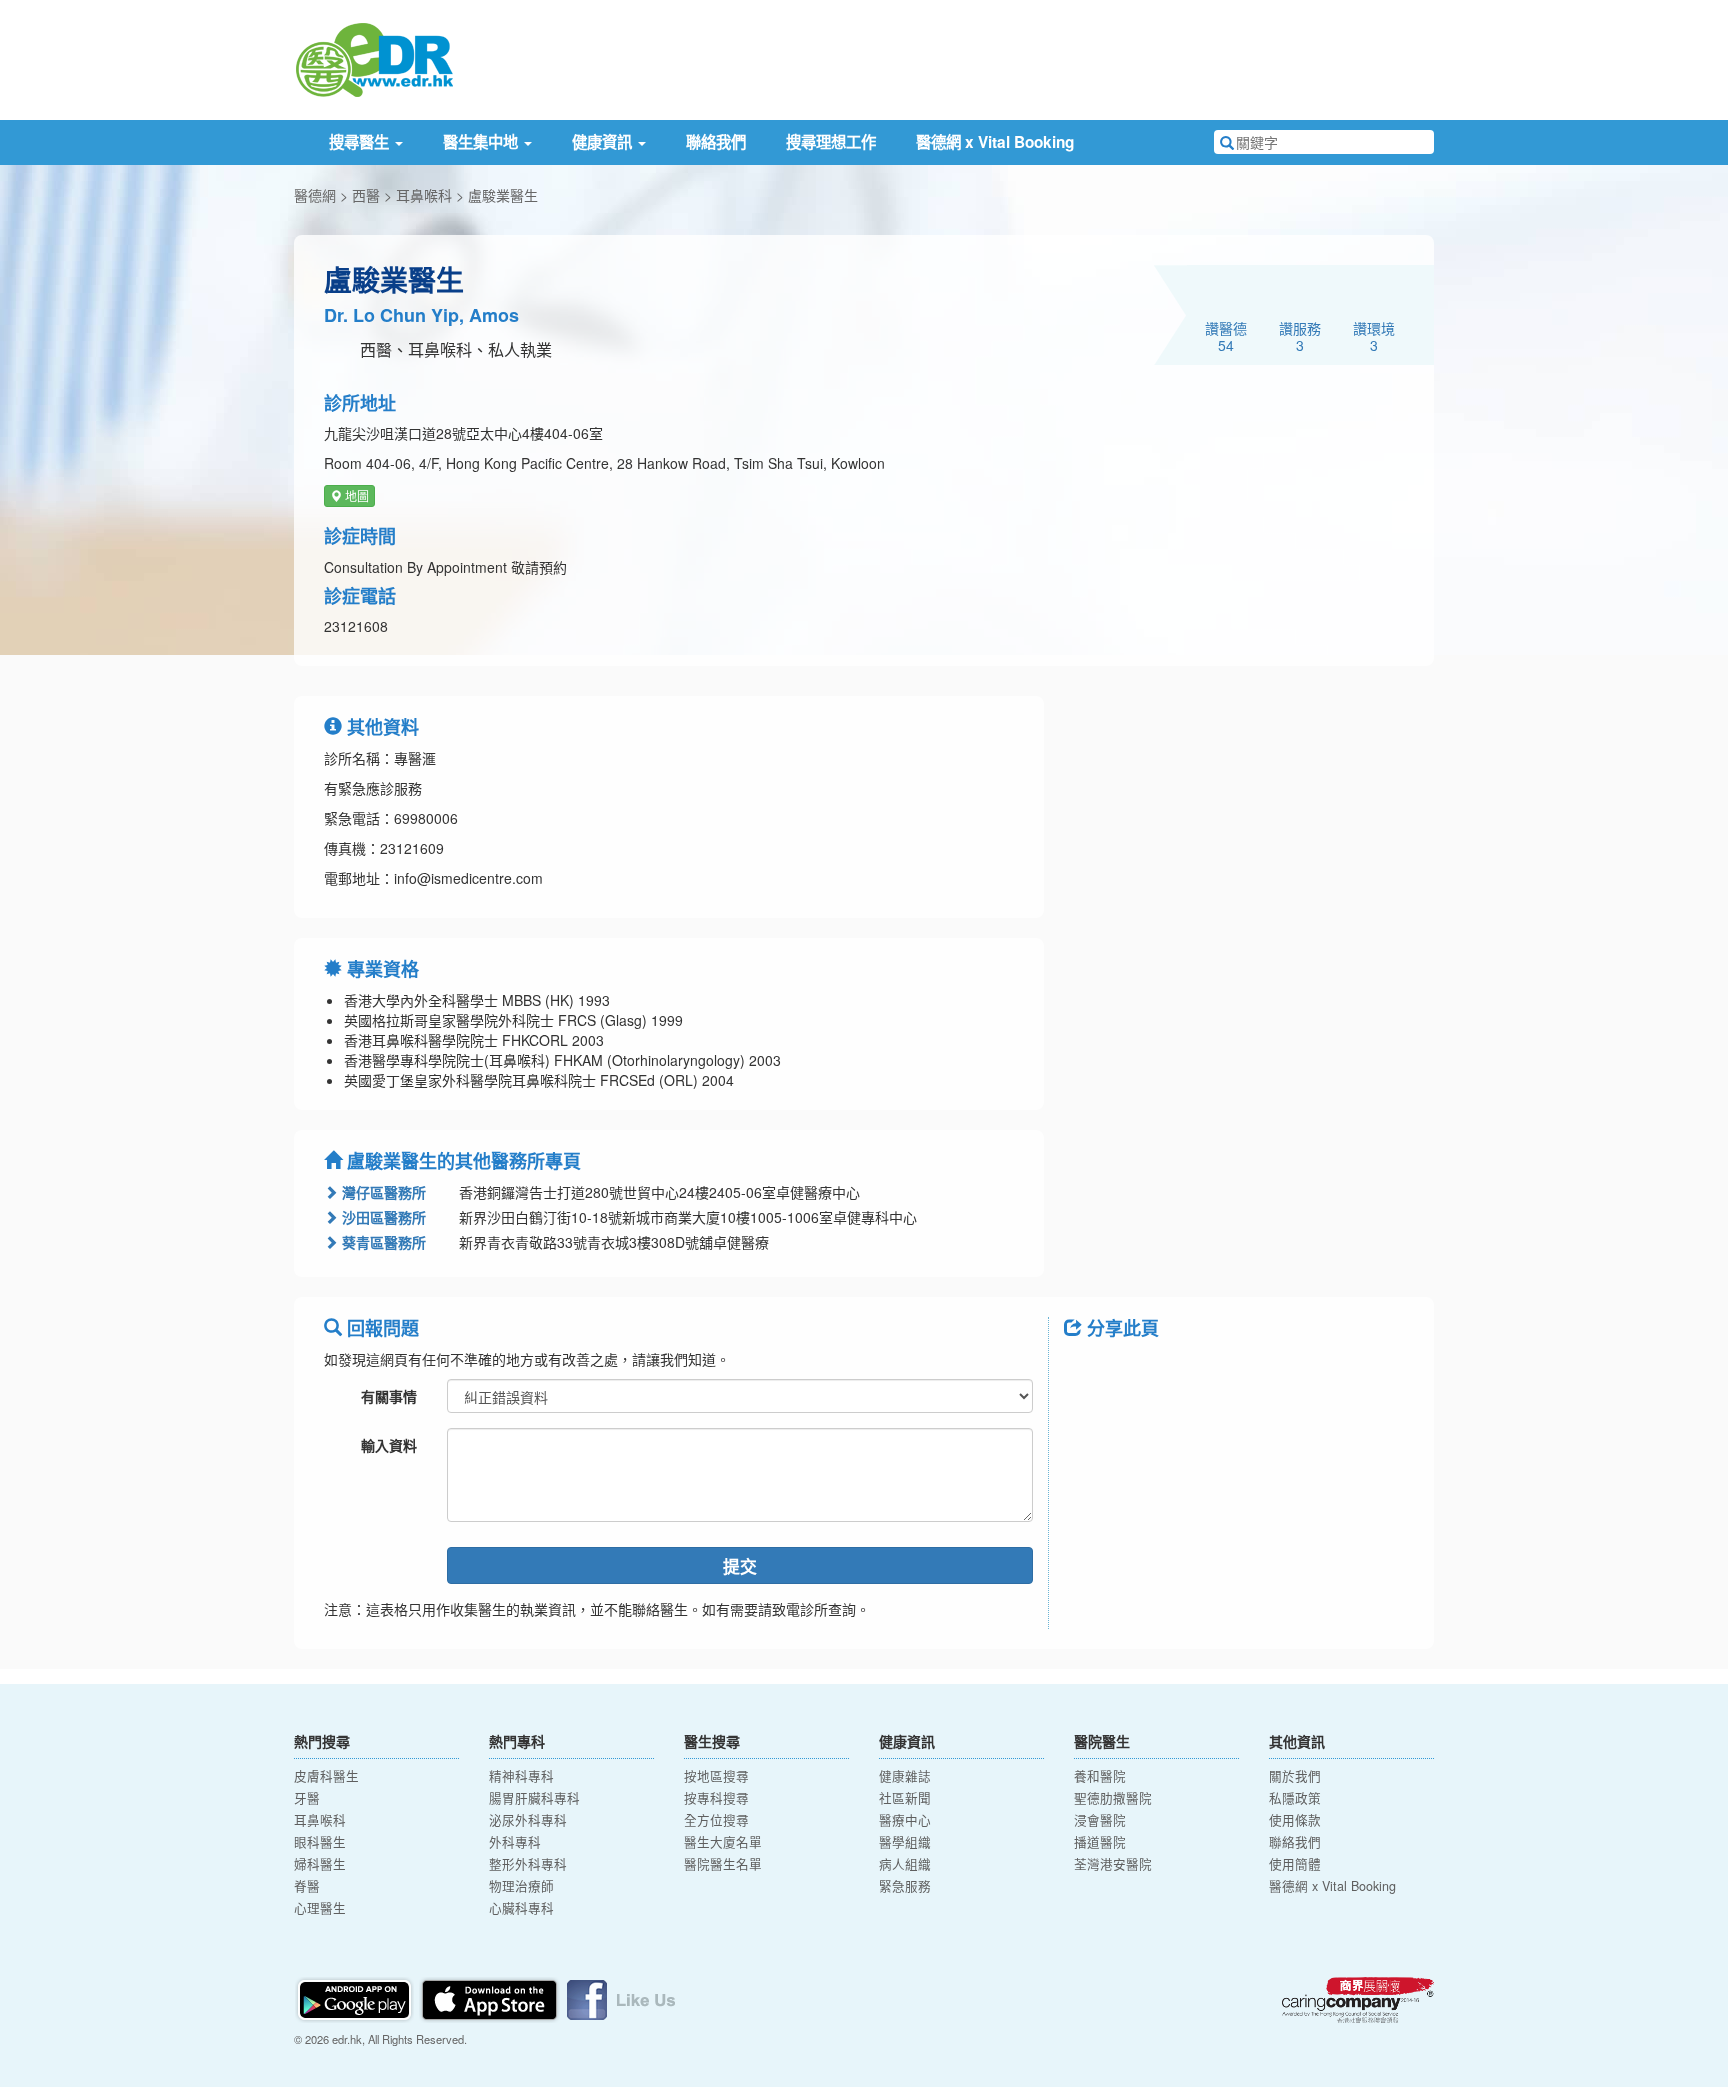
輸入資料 (389, 1445)
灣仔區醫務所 (382, 1192)
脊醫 (307, 1886)
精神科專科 (521, 1776)
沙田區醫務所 (382, 1217)
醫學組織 (905, 1842)
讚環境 (1374, 336)
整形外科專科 (528, 1864)
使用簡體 (1295, 1864)
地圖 (355, 495)
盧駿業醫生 (503, 195)
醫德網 (315, 195)
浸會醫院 (1100, 1820)
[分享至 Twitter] (1140, 1373)
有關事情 (389, 1396)
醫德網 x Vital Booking (995, 142)
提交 (740, 1566)
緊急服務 (905, 1886)
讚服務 (1300, 336)
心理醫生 (320, 1908)
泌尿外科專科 (528, 1820)
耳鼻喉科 (424, 195)
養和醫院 (1100, 1776)
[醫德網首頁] (374, 58)
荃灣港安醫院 (1113, 1864)
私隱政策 (1295, 1798)
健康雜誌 (905, 1776)
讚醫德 (1226, 336)
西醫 (366, 195)
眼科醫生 (320, 1842)
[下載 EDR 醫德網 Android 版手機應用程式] (356, 1997)
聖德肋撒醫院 (1113, 1798)
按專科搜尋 (716, 1798)
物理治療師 (521, 1886)
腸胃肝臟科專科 (534, 1798)
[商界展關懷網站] (1358, 2000)
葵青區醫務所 (382, 1242)
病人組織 (905, 1864)
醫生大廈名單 (723, 1842)
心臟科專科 (521, 1908)
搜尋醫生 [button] (361, 142)
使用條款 (1295, 1820)
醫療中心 (905, 1820)
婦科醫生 (320, 1864)
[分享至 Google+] (1192, 1373)
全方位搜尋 (716, 1820)
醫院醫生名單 (723, 1864)
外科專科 (515, 1842)
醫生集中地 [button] (482, 142)
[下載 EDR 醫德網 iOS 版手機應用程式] (491, 1997)
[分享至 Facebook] (1088, 1373)
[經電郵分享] (1244, 1373)
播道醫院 (1100, 1842)
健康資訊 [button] (604, 142)
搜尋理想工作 (831, 142)
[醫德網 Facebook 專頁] (621, 1997)
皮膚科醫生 (326, 1776)
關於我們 (1295, 1776)
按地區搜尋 (716, 1776)
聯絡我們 (716, 142)
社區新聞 (905, 1798)
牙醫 (307, 1798)
